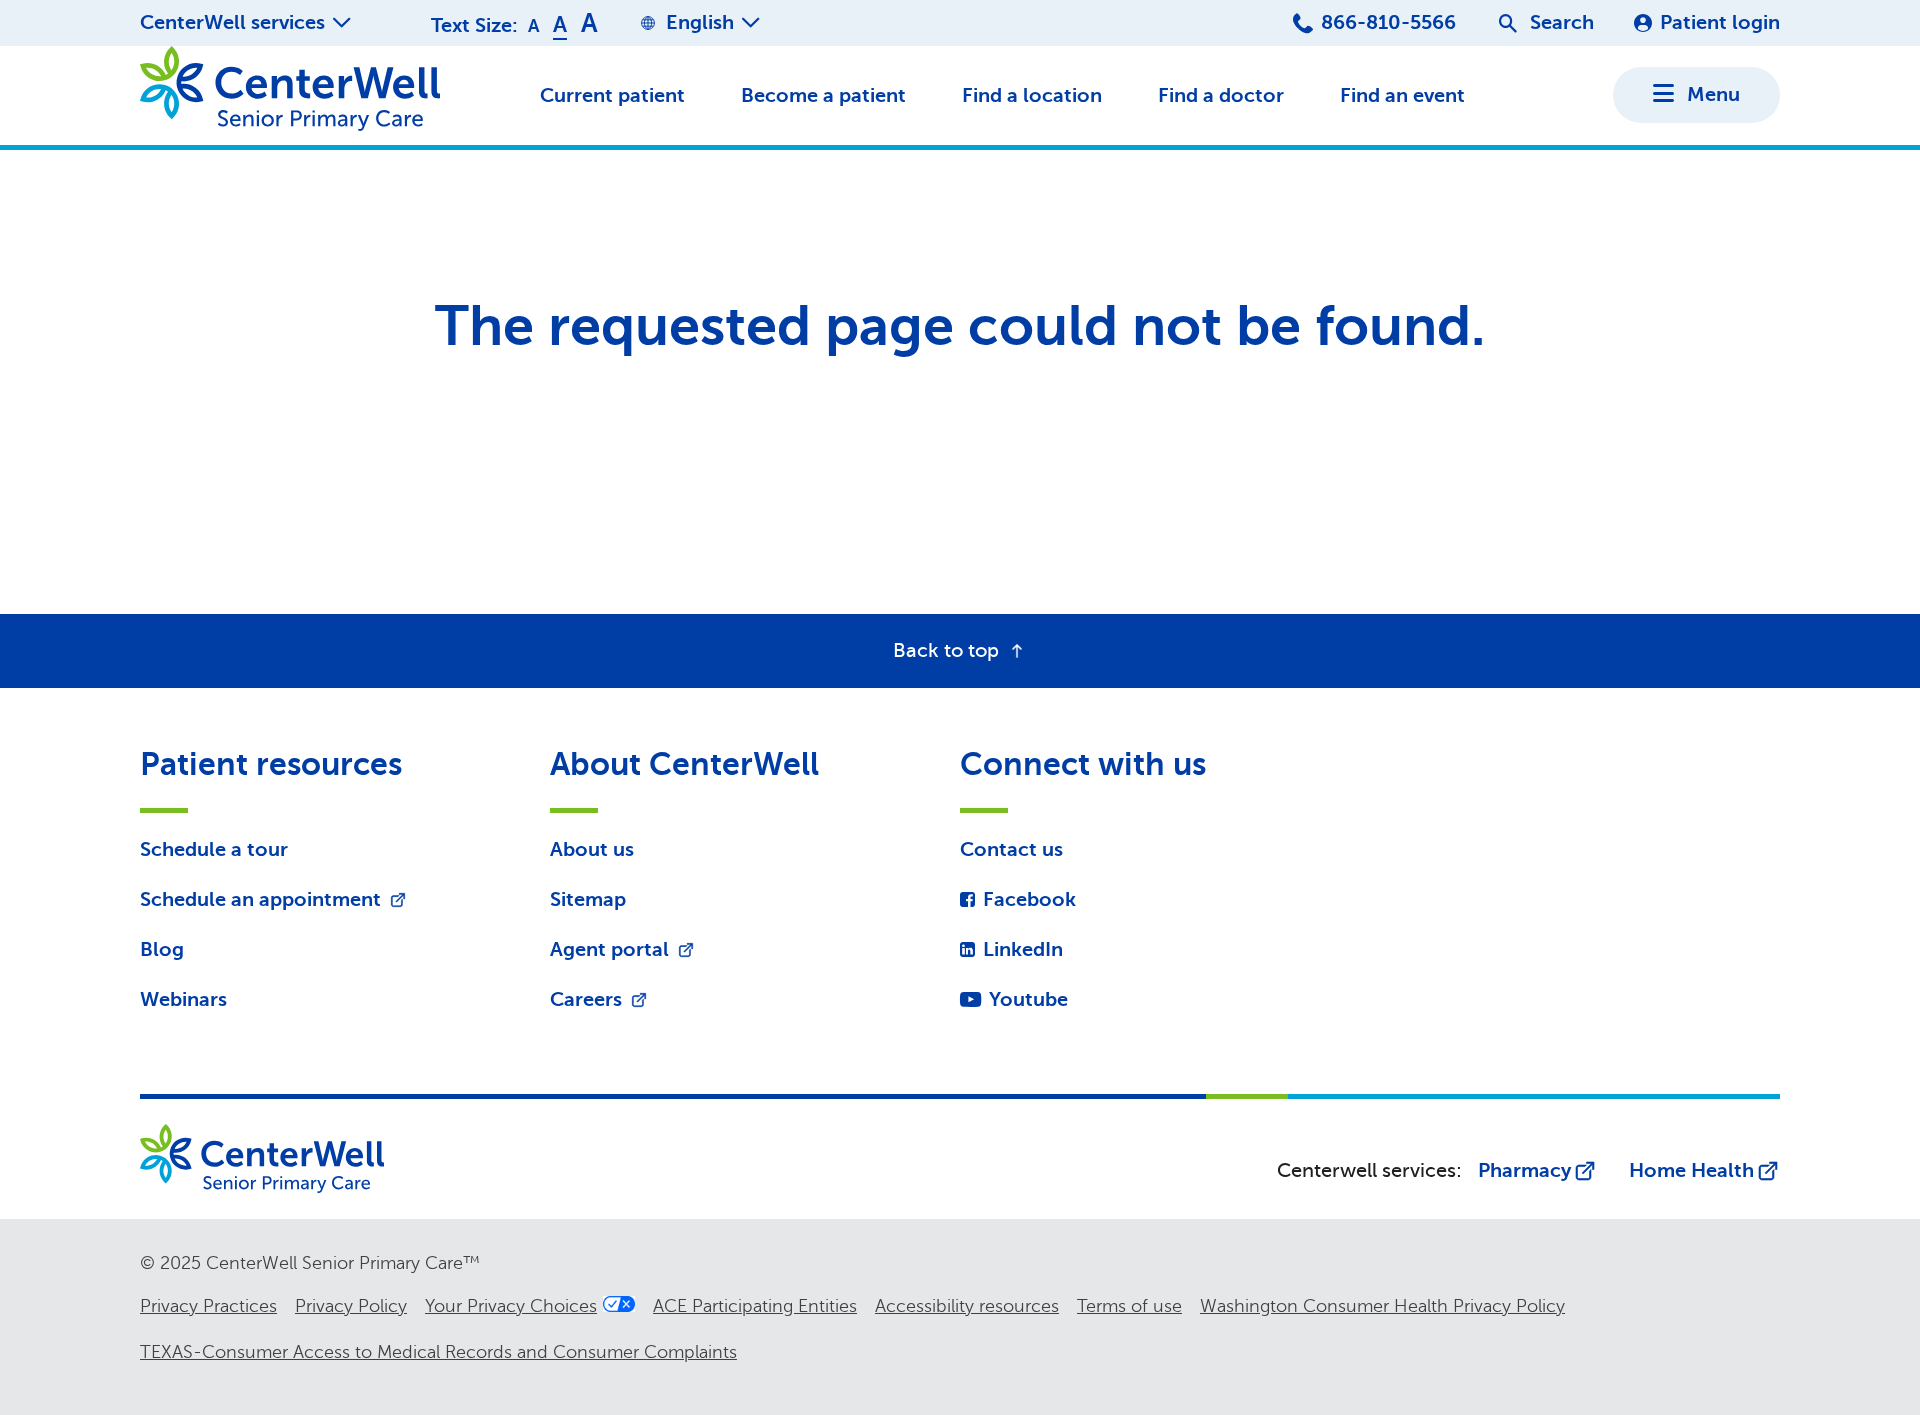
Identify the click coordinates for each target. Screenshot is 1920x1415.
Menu (1713, 94)
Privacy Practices (208, 1306)
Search (1562, 22)
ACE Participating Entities (755, 1306)
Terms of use (1129, 1306)
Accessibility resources (967, 1306)
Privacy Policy (351, 1306)
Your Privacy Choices (511, 1306)
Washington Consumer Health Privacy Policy (1382, 1306)
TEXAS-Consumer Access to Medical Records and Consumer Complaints (438, 1352)
